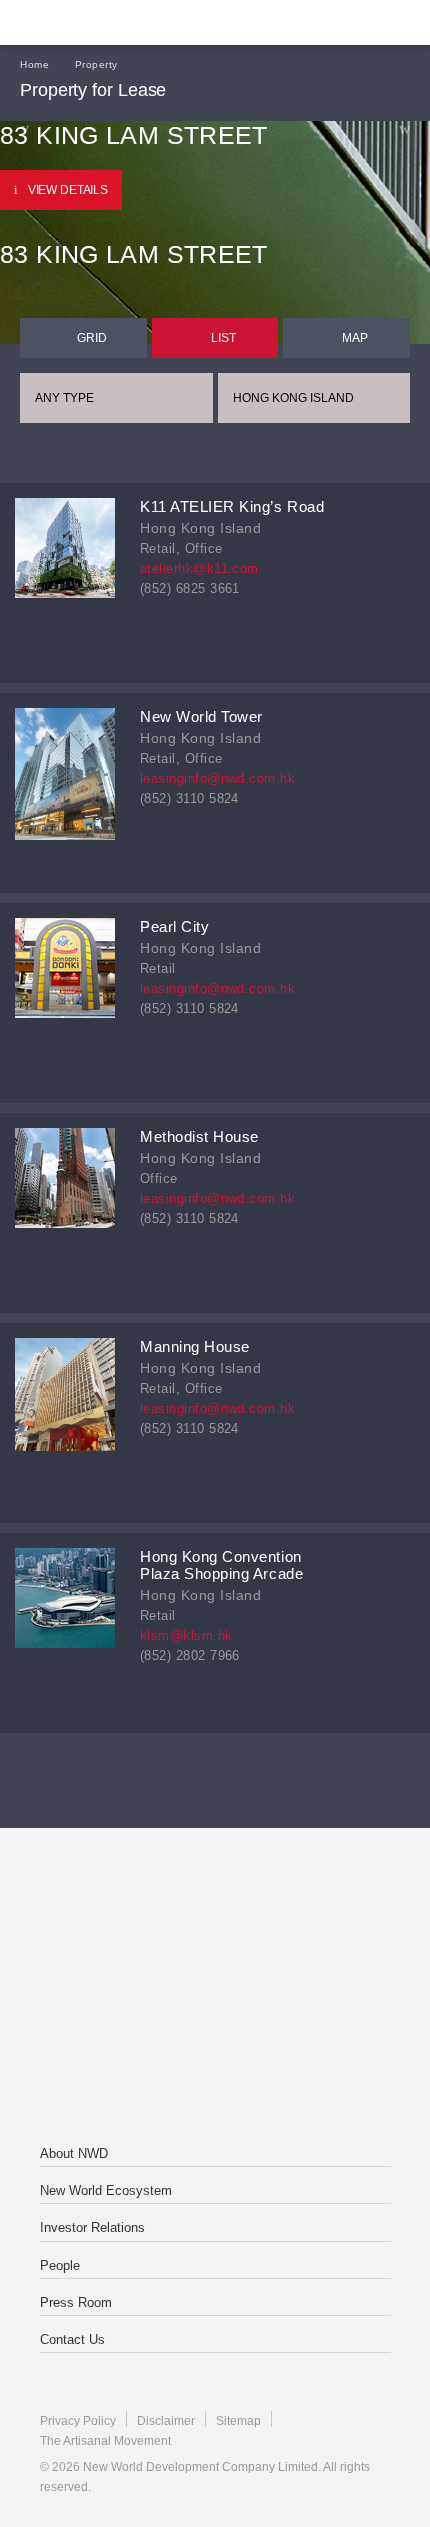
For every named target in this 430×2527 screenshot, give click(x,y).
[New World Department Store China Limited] (214, 2068)
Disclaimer (166, 2421)
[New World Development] (115, 22)
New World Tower (201, 716)
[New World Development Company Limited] (214, 1908)
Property (96, 64)
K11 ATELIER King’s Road (232, 506)
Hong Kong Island (293, 398)
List (223, 338)
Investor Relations (92, 2227)
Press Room (76, 2302)
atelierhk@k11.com (199, 568)
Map (355, 338)
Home (34, 64)
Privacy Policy (78, 2421)
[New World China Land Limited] (214, 1988)
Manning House (195, 1346)
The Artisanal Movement (105, 2441)
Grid (92, 338)
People (60, 2265)
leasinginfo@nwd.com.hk (217, 778)
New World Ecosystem (106, 2190)
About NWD (74, 2153)
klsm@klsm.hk (186, 1635)
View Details (68, 190)
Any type (64, 398)
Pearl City (174, 926)
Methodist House (199, 1136)
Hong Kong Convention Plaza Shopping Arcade (221, 1565)
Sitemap (238, 2421)
